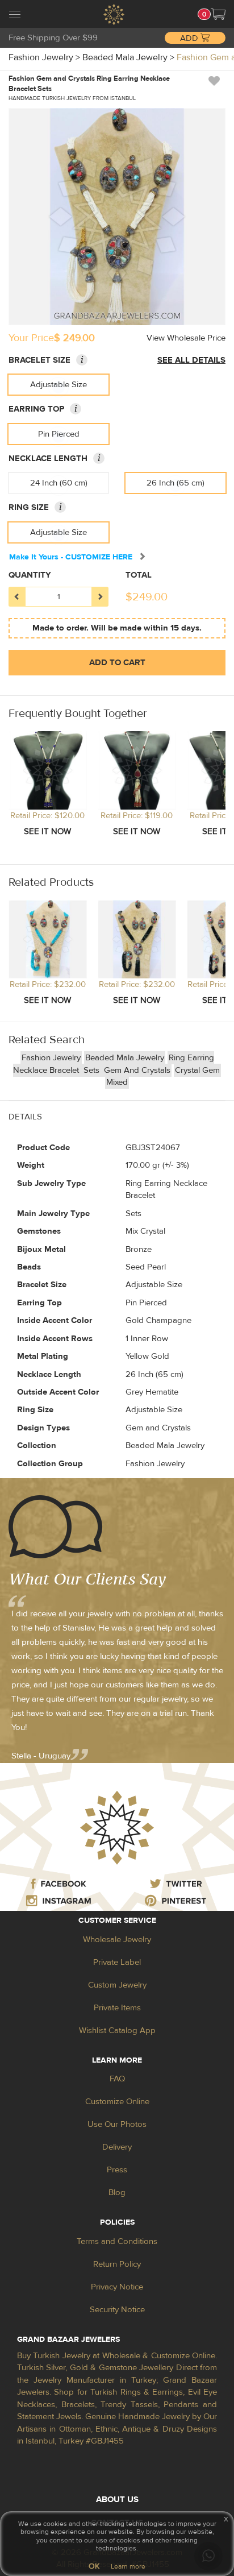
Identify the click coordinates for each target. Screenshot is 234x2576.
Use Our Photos (117, 2124)
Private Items (117, 2008)
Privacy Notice (117, 2287)
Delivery (117, 2147)
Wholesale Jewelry (117, 1940)
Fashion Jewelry (51, 1058)
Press (117, 2170)
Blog (117, 2193)
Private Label (117, 1962)
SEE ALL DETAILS (191, 360)
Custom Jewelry (117, 1985)
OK (94, 2566)
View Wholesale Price (186, 338)
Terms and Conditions (117, 2241)
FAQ (117, 2079)
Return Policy (117, 2264)
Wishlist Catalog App (117, 2030)
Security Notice (117, 2310)
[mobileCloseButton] (15, 16)
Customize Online (117, 2102)
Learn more (128, 2566)
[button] (218, 14)
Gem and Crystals (137, 1070)
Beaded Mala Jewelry (125, 1058)
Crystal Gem (197, 1070)
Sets (93, 1070)
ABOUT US (117, 2500)
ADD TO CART (117, 663)
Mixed (117, 1082)
